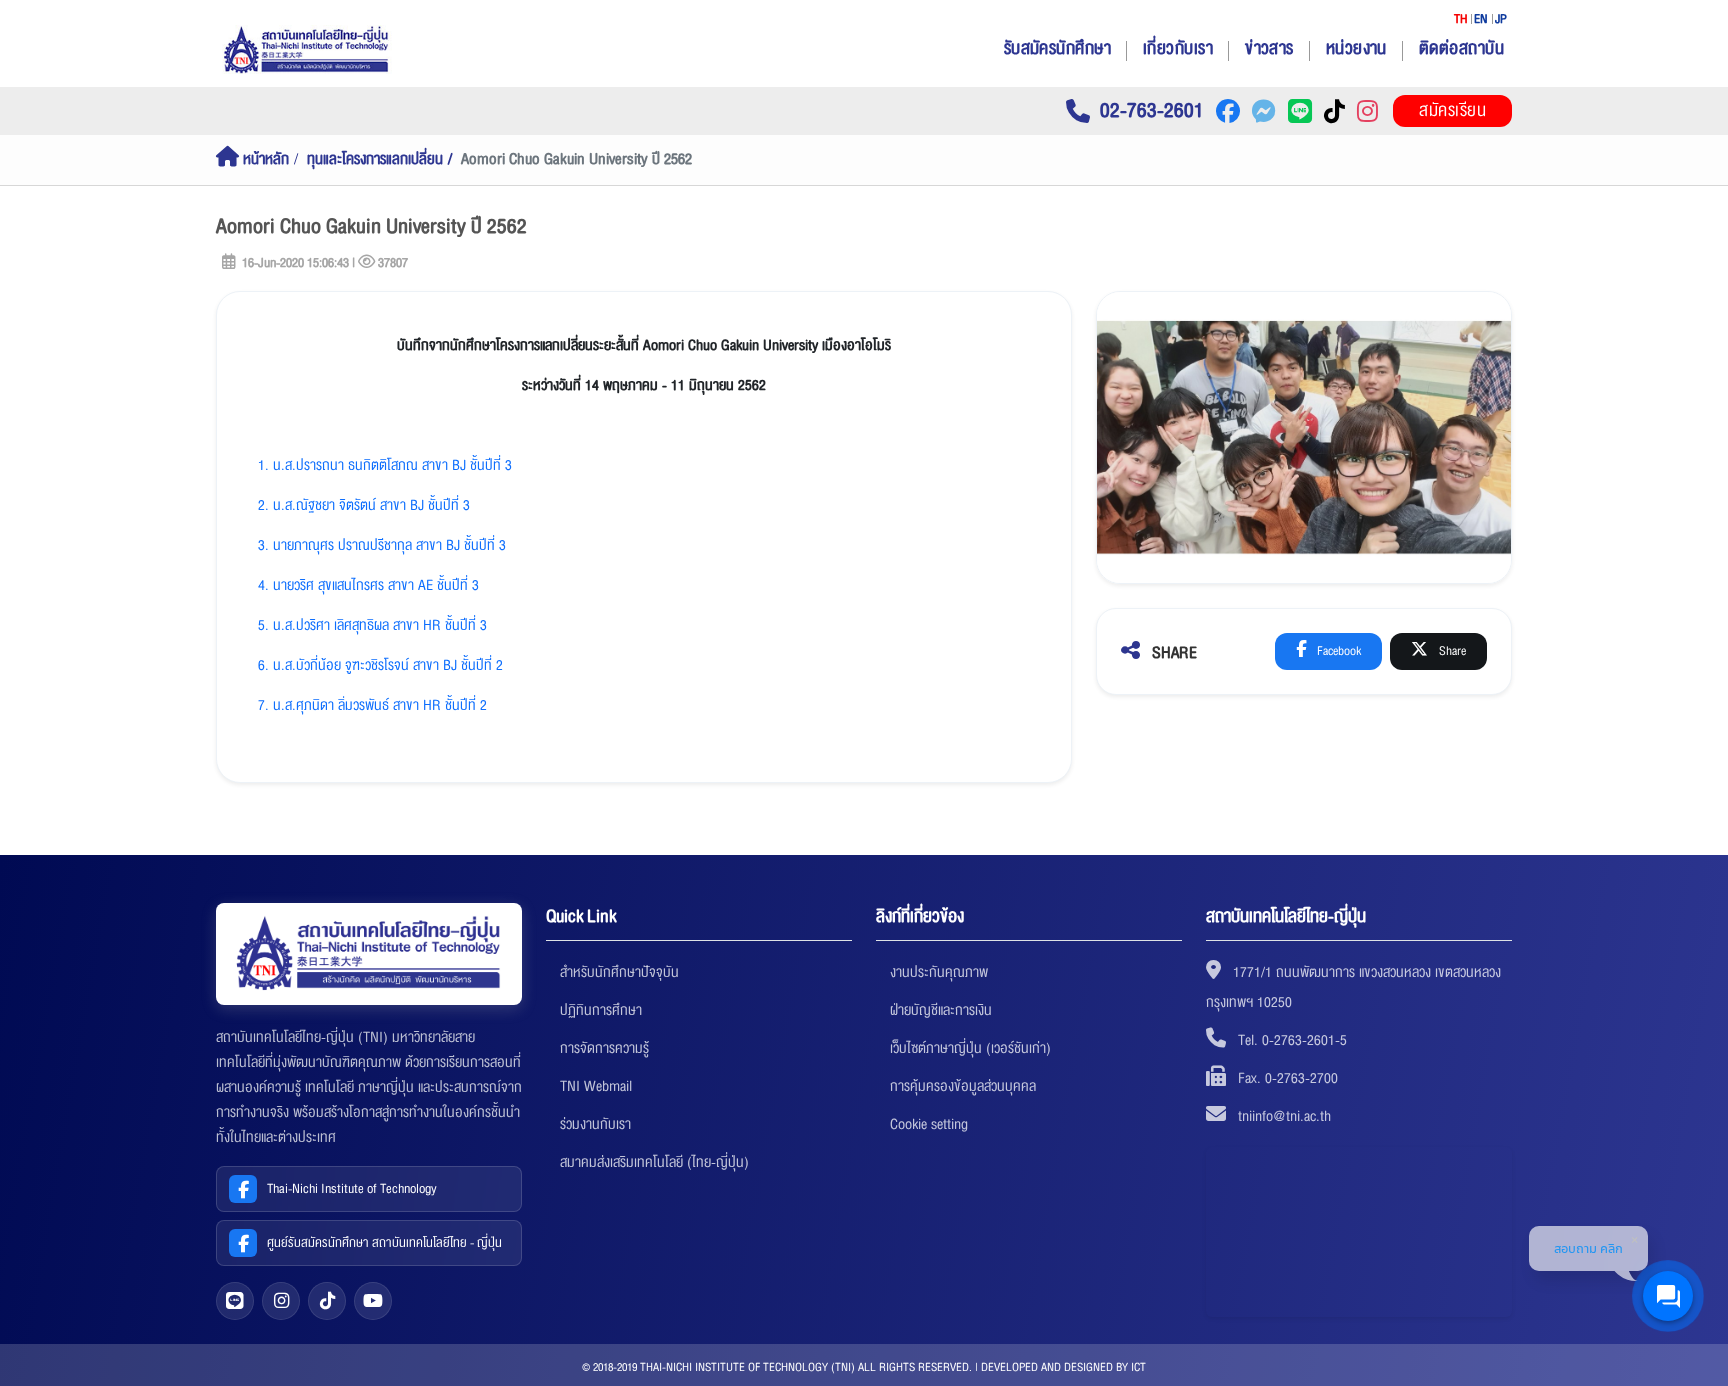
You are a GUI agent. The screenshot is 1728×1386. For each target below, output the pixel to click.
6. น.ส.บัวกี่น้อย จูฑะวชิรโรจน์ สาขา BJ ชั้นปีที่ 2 (380, 665)
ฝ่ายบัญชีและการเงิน (941, 1010)
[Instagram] (281, 1301)
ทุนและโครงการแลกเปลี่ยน (375, 159)
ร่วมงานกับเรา (595, 1124)
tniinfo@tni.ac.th (1284, 1116)
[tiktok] (327, 1301)
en (1481, 19)
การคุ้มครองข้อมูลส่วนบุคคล (963, 1086)
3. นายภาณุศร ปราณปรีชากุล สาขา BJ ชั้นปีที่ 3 (382, 545)
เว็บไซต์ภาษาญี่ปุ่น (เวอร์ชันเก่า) (970, 1048)
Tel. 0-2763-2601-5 (1292, 1040)
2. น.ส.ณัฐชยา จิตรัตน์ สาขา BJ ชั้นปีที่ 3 (364, 505)
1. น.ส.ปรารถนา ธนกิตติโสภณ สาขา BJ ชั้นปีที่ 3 (385, 465)
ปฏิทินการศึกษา (601, 1010)
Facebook (1337, 651)
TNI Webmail (596, 1086)
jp (1501, 19)
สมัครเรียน (1452, 110)
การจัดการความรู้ (604, 1048)
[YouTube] (373, 1301)
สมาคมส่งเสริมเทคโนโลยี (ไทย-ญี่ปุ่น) (654, 1162)
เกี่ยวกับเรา (1178, 48)
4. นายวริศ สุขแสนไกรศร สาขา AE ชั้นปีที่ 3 (368, 585)
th (1460, 19)
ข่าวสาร (1269, 48)
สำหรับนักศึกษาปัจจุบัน (619, 972)
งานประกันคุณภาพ (939, 972)
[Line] (235, 1301)
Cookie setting (929, 1124)
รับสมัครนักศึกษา (1057, 48)
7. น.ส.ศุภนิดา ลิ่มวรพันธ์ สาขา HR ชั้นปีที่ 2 (372, 705)
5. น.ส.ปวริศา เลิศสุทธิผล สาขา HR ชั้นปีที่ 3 (372, 625)
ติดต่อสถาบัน (1461, 48)
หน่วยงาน (1356, 48)
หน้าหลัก (264, 159)
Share (1451, 651)
